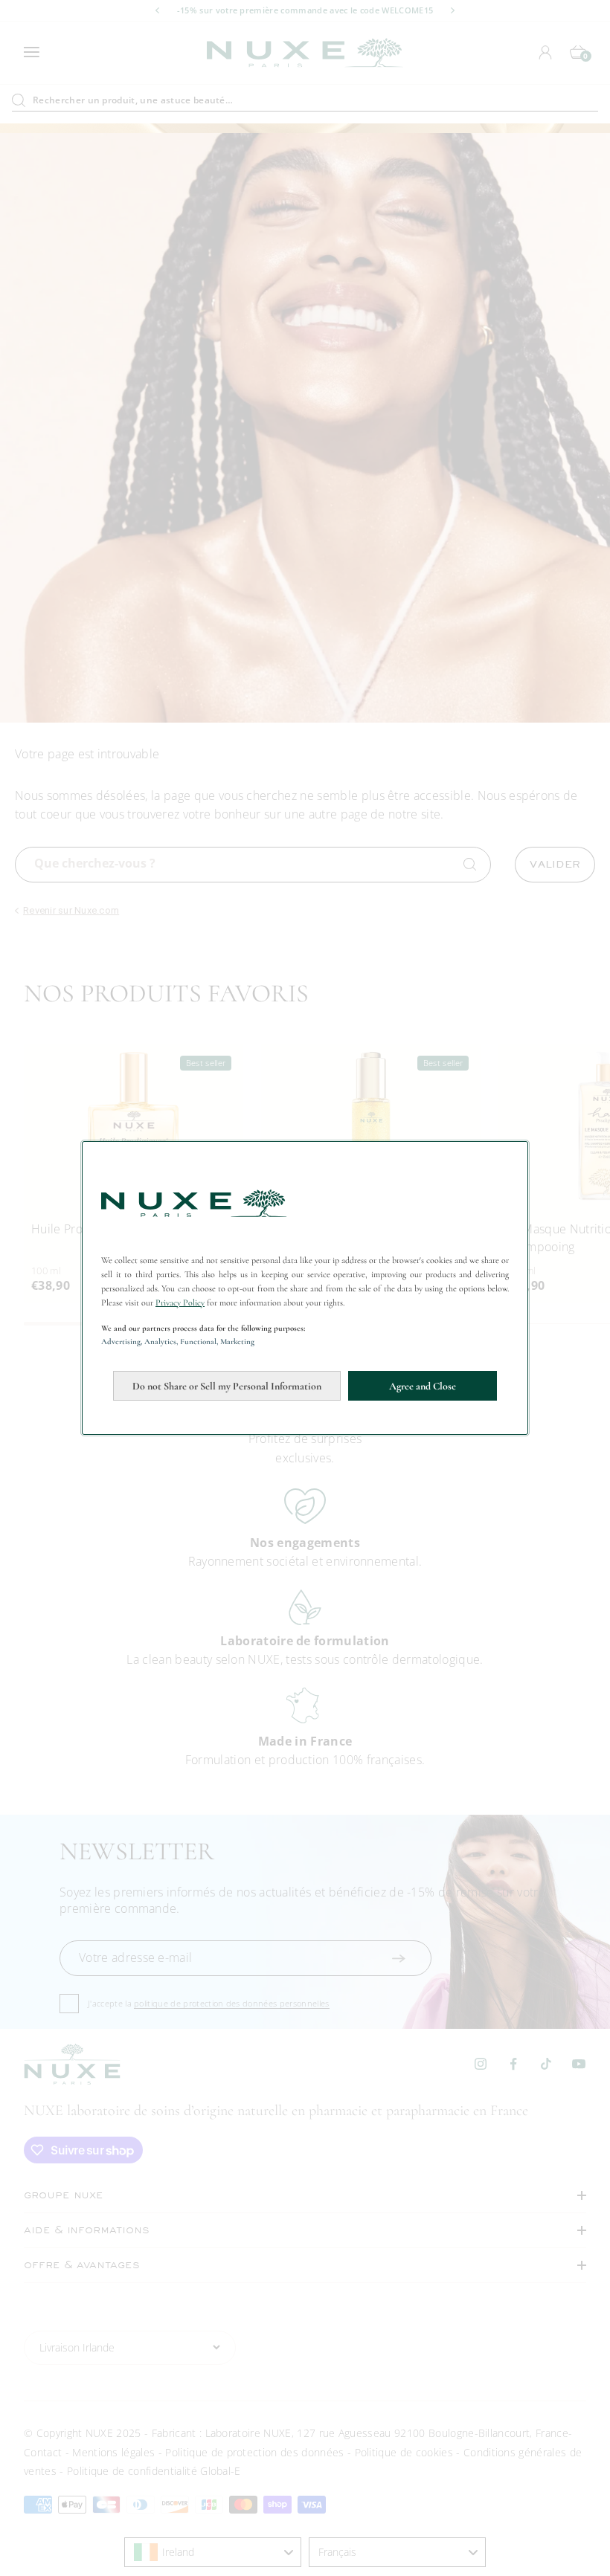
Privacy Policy (180, 1302)
